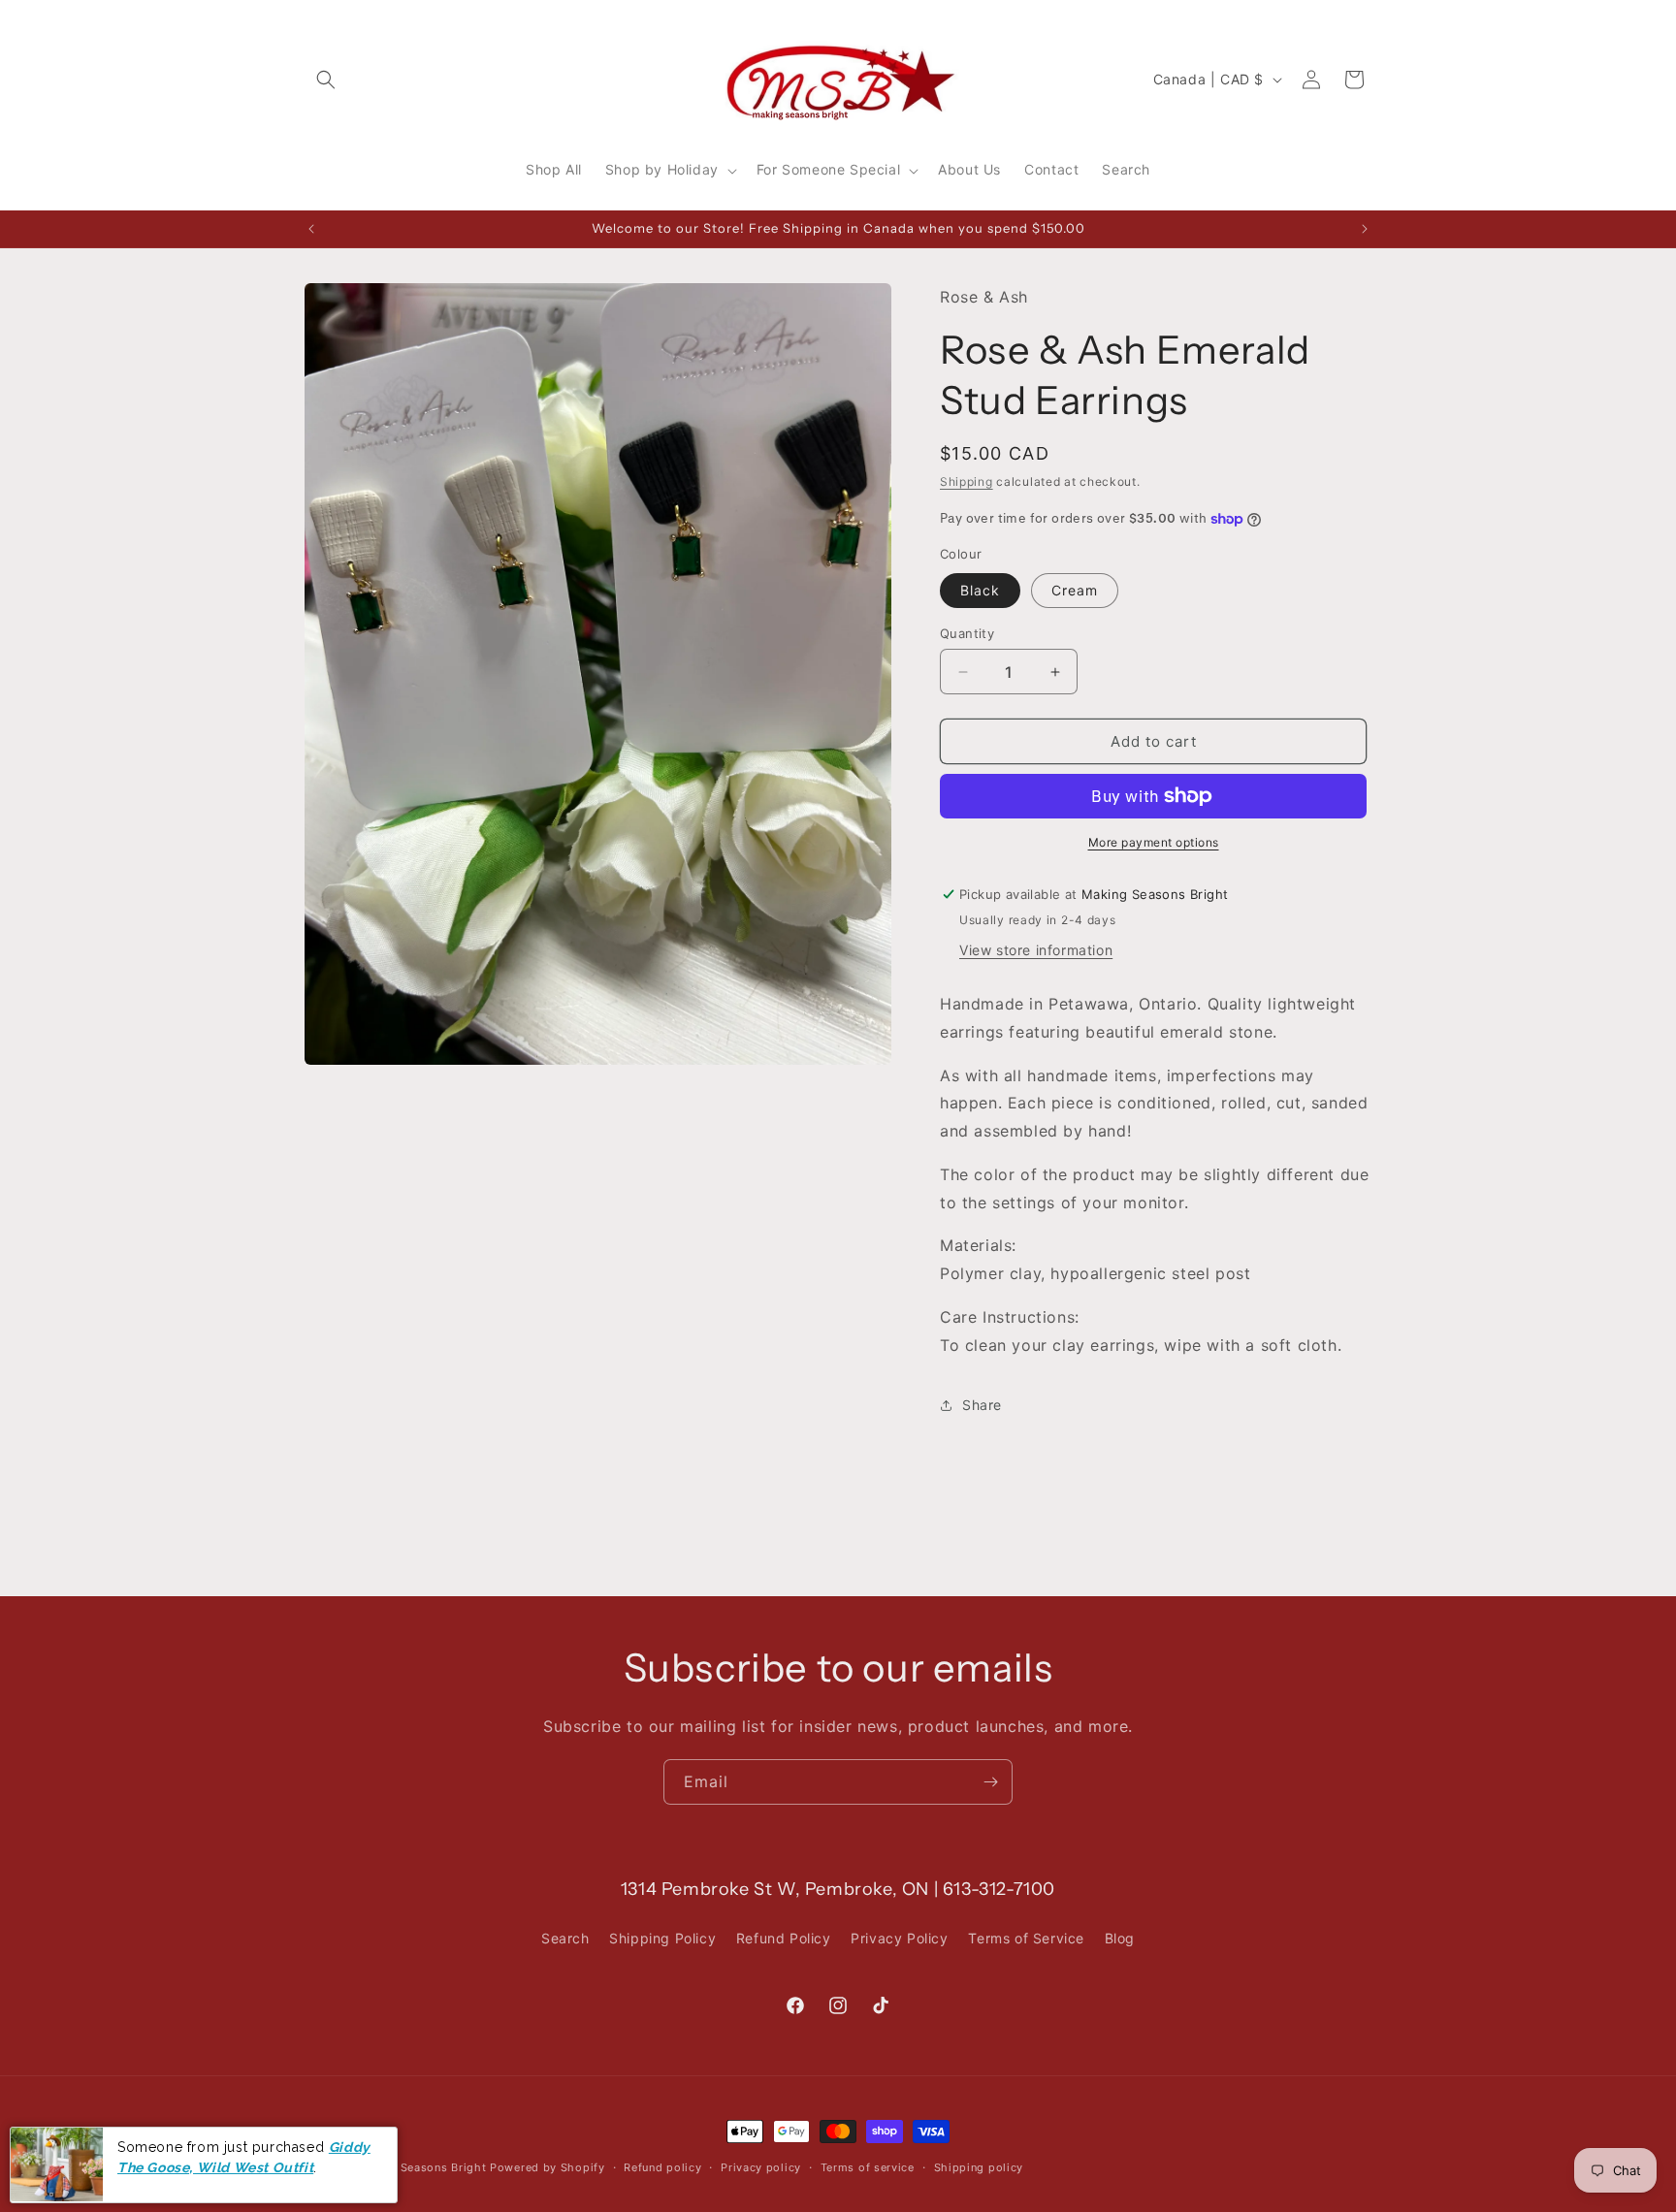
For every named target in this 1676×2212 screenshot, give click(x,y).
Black (980, 590)
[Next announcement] (1365, 229)
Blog (1120, 1938)
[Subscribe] (990, 1782)
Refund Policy (784, 1938)
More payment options (1154, 842)
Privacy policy (761, 2167)
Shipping (967, 481)
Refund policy (662, 2167)
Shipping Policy (662, 1938)
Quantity (967, 633)
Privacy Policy (899, 1938)
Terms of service (868, 2167)
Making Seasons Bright (423, 2167)
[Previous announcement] (311, 229)
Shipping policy (979, 2167)
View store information (1036, 950)
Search (565, 1938)
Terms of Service (1026, 1938)
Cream (1075, 590)
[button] (326, 80)
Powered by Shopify (548, 2167)
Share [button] (982, 1405)
